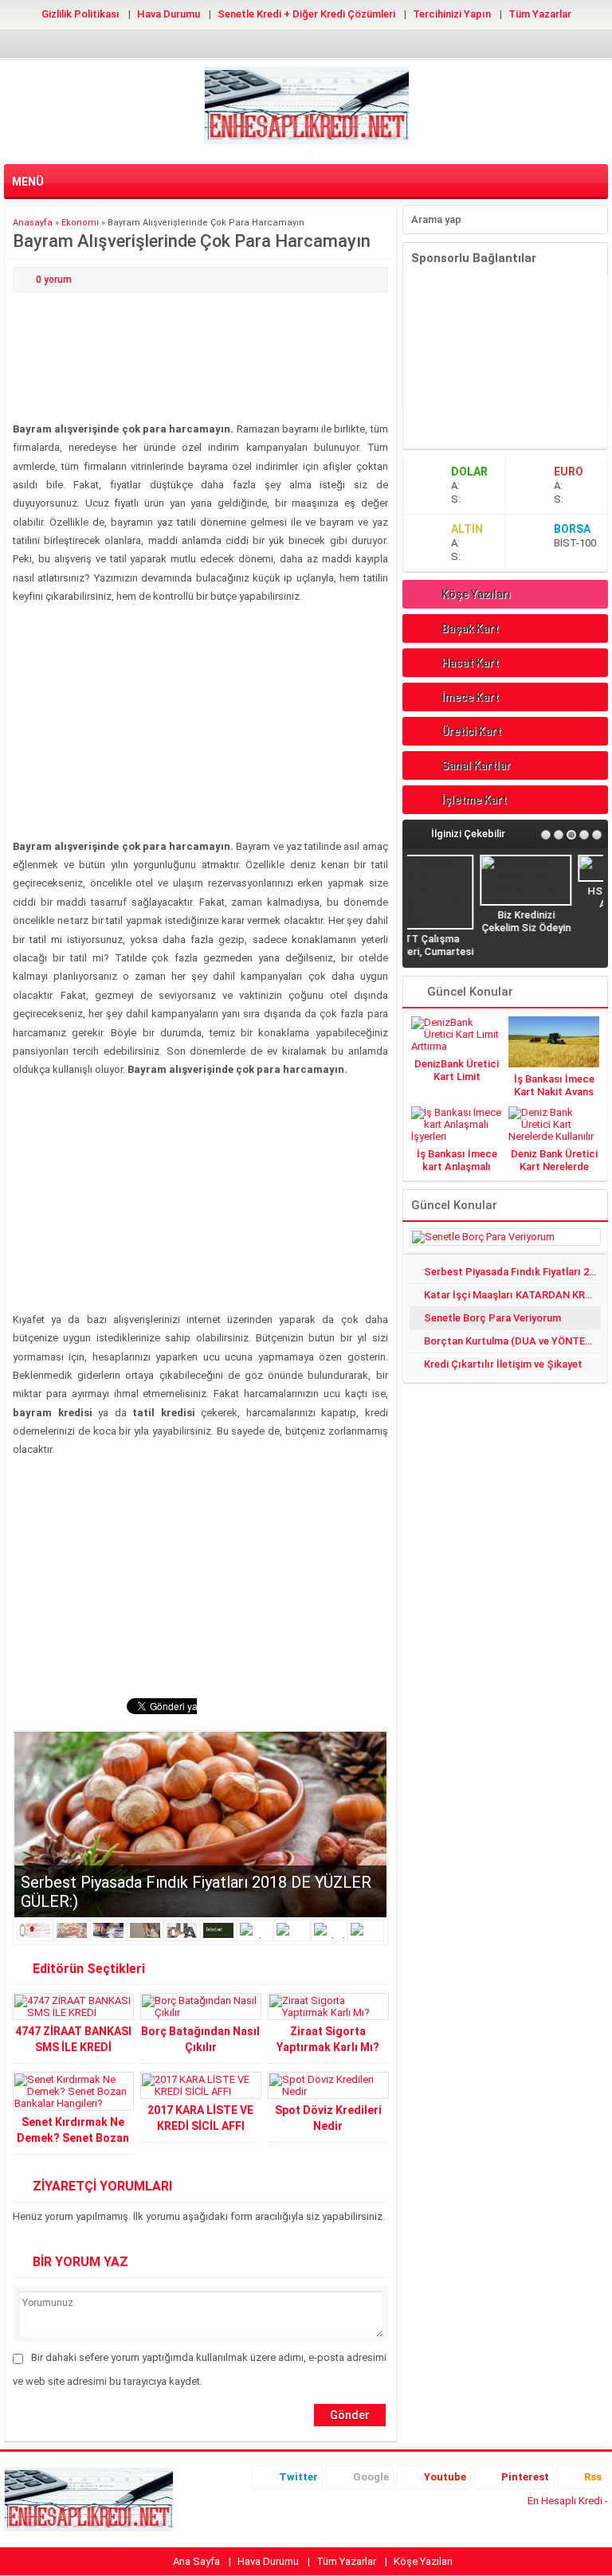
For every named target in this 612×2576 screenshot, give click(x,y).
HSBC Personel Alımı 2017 (555, 897)
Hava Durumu (169, 14)
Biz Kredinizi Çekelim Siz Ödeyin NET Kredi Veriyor (457, 928)
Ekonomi (80, 223)
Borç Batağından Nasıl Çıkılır (200, 2039)
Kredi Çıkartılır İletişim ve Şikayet (503, 1364)
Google (371, 2477)
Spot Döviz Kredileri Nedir (328, 2118)
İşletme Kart (474, 800)
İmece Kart (470, 697)
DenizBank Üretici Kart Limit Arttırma (457, 1077)
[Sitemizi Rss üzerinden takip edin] (357, 43)
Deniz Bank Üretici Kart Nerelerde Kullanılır (554, 1167)
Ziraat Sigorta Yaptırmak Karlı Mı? (328, 2039)
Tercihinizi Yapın (452, 14)
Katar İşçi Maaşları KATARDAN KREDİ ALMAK (512, 1295)
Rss (593, 2477)
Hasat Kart (470, 663)
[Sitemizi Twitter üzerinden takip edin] (255, 43)
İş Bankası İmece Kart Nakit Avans (554, 1085)
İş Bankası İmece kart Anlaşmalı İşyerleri (457, 1167)
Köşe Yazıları (476, 594)
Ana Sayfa (196, 2561)
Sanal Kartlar (476, 765)
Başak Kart (470, 628)
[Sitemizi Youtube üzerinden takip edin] (306, 43)
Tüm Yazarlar (540, 14)
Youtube (445, 2477)
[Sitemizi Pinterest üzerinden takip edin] (331, 43)
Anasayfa (33, 223)
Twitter (298, 2477)
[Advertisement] (200, 358)
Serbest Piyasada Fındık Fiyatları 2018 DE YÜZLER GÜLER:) (512, 1272)
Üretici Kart (471, 731)
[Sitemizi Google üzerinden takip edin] (280, 43)
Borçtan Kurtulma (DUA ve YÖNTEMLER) (512, 1341)
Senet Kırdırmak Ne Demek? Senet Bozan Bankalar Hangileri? (73, 2138)
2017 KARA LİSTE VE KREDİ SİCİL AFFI (200, 2118)
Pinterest (525, 2477)
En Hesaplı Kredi (565, 2501)
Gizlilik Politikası (80, 14)
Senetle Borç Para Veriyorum (492, 1318)
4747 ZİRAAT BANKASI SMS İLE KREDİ (73, 2039)
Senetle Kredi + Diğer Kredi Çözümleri (306, 14)
